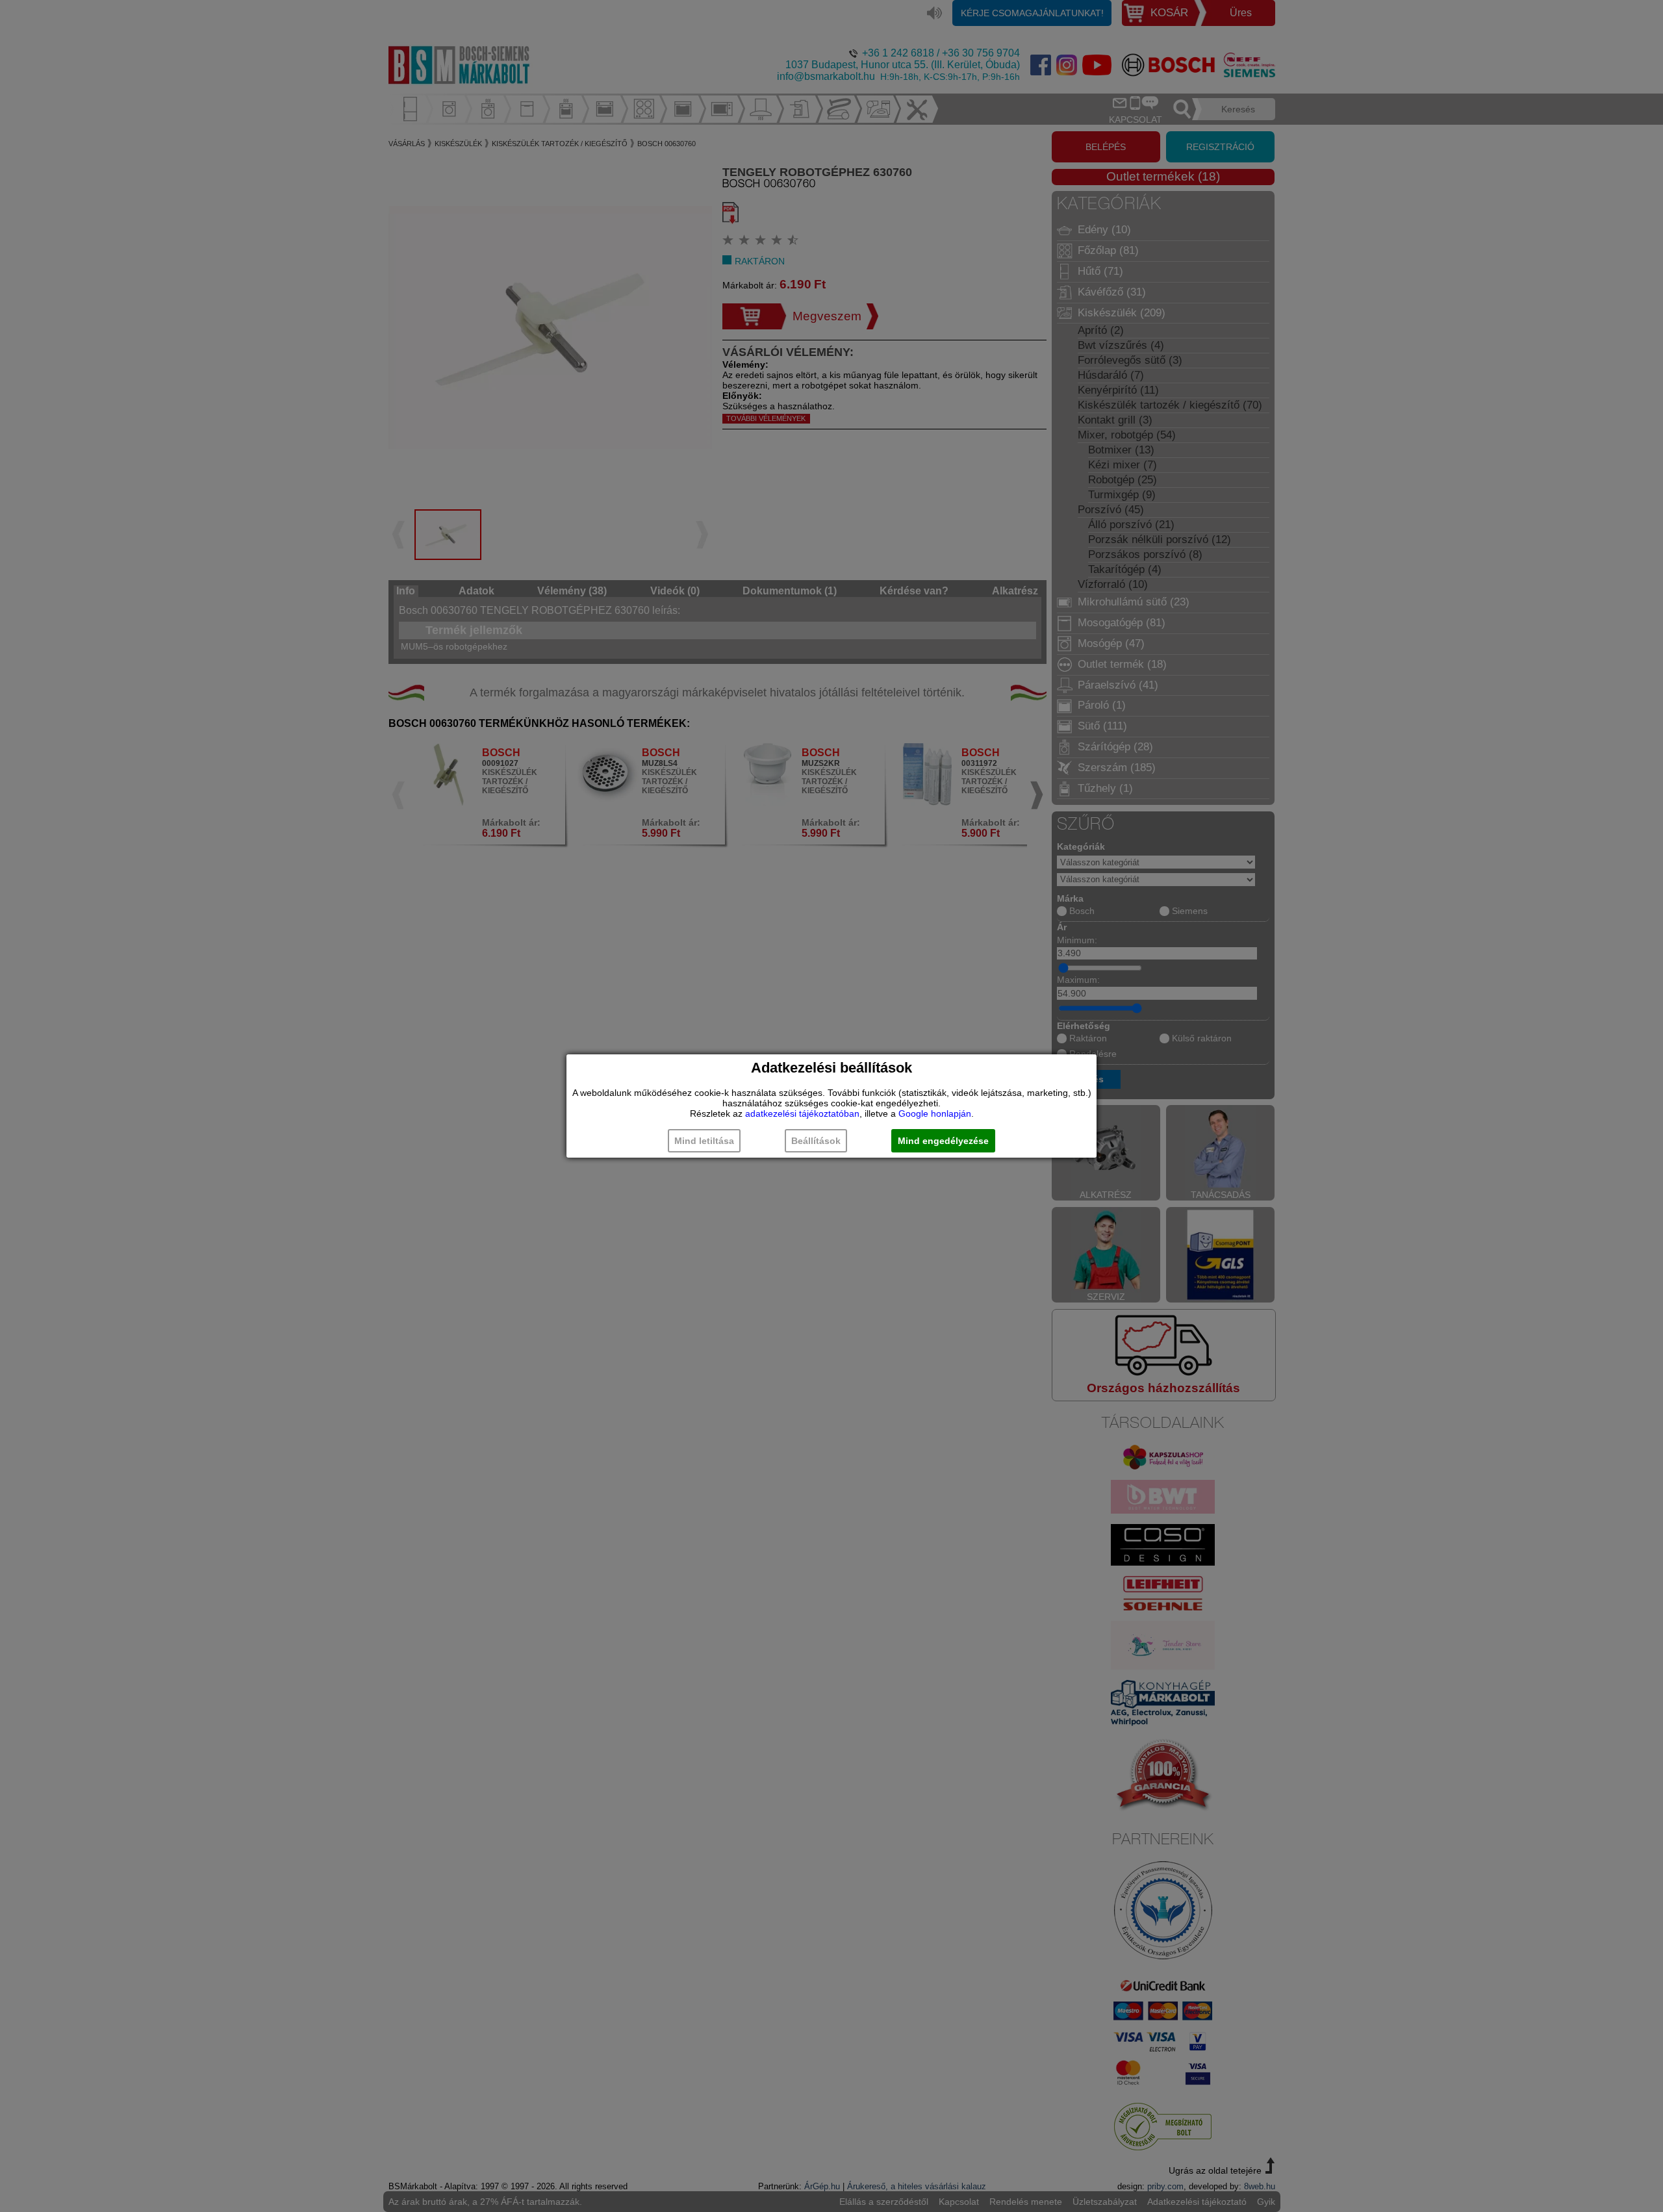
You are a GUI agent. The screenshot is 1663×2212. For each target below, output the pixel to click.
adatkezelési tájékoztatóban (802, 1113)
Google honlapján (935, 1113)
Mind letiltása (704, 1141)
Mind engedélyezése (943, 1141)
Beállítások (816, 1141)
